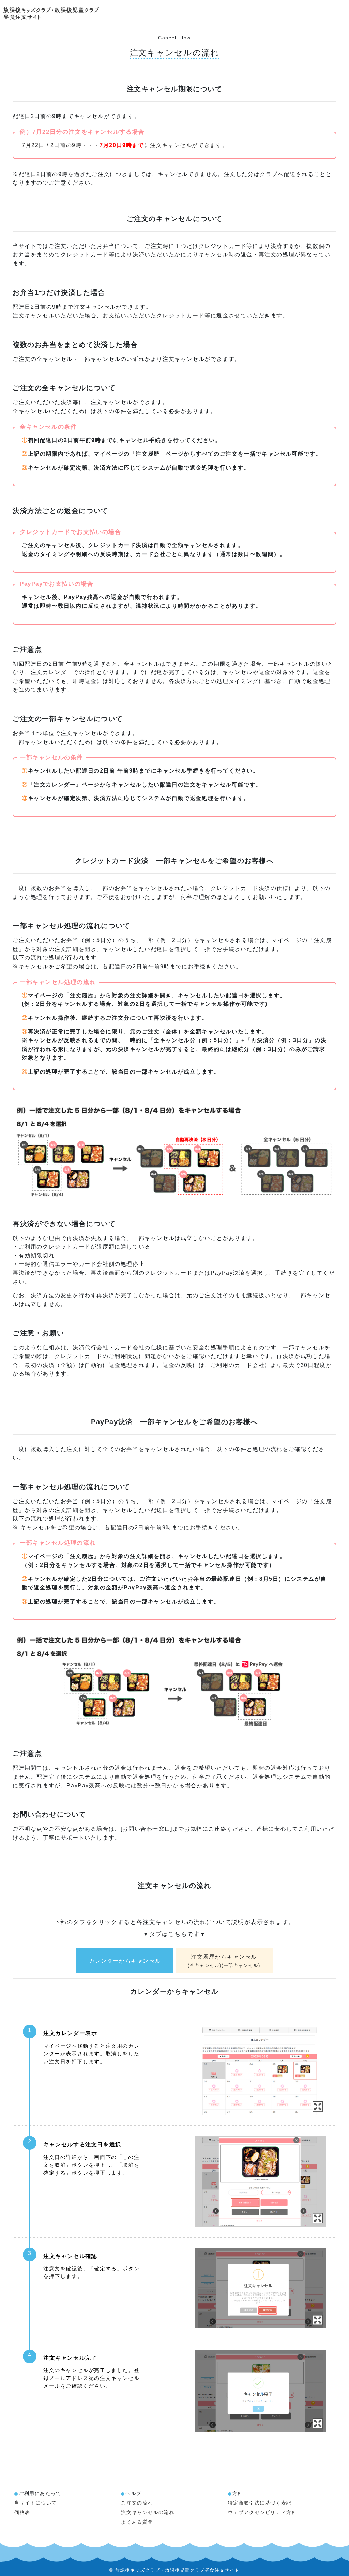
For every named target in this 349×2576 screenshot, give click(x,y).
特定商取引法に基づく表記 (260, 2503)
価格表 (22, 2512)
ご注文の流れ (137, 2503)
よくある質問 (137, 2522)
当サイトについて (36, 2503)
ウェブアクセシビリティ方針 (263, 2512)
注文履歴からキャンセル (224, 1961)
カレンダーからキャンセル (125, 1961)
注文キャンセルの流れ (148, 2512)
